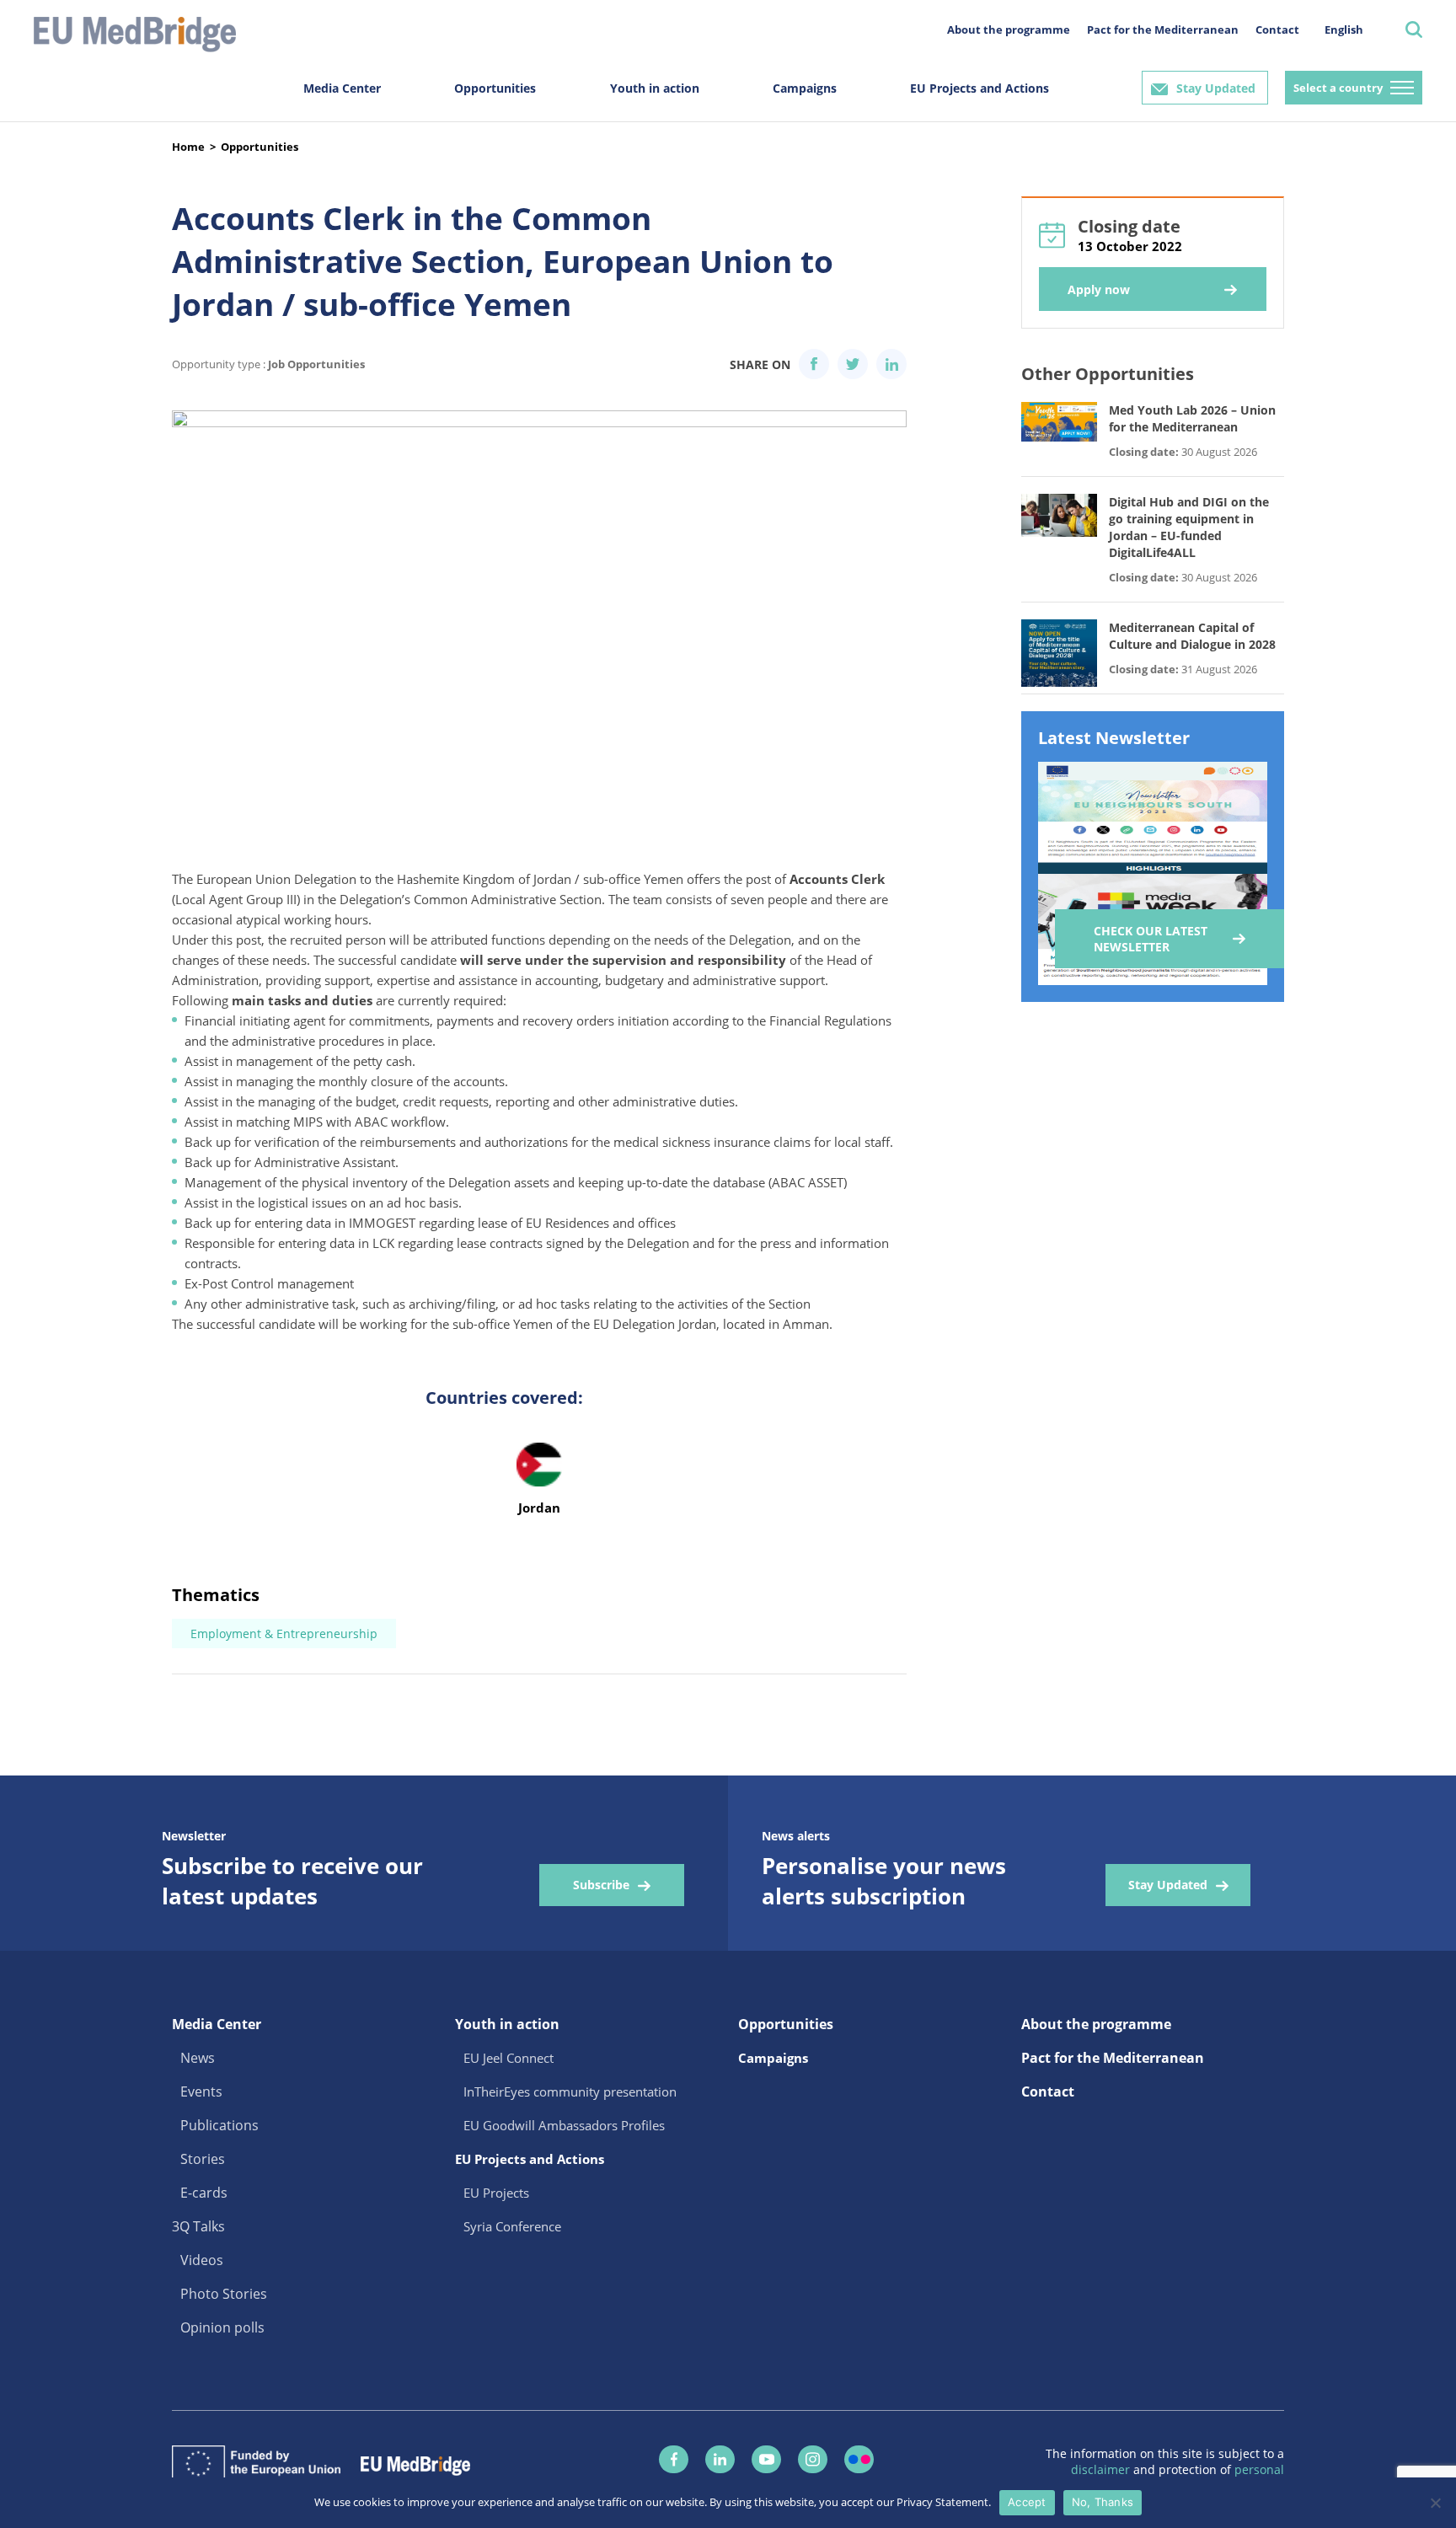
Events (201, 2091)
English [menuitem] (1344, 29)
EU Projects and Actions (980, 88)
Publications (219, 2125)
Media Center (342, 88)
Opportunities (495, 88)
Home (188, 147)
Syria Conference (512, 2226)
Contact (1277, 29)
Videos (202, 2260)
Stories (203, 2159)
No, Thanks (1103, 2502)
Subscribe (601, 1885)
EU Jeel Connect (509, 2058)
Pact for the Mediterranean (1163, 29)
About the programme (1009, 29)
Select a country (1338, 88)
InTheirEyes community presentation (570, 2091)
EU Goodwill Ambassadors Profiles (564, 2125)
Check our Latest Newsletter (1151, 939)
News (198, 2058)
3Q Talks (198, 2226)
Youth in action (655, 88)
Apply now (1099, 289)
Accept (1027, 2502)
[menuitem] (1344, 29)
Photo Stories (224, 2294)
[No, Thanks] (1435, 2503)
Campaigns (805, 88)
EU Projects (496, 2193)
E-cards (204, 2193)
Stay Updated (1216, 88)
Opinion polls (222, 2327)
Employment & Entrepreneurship (284, 1634)
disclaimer (1102, 2469)
